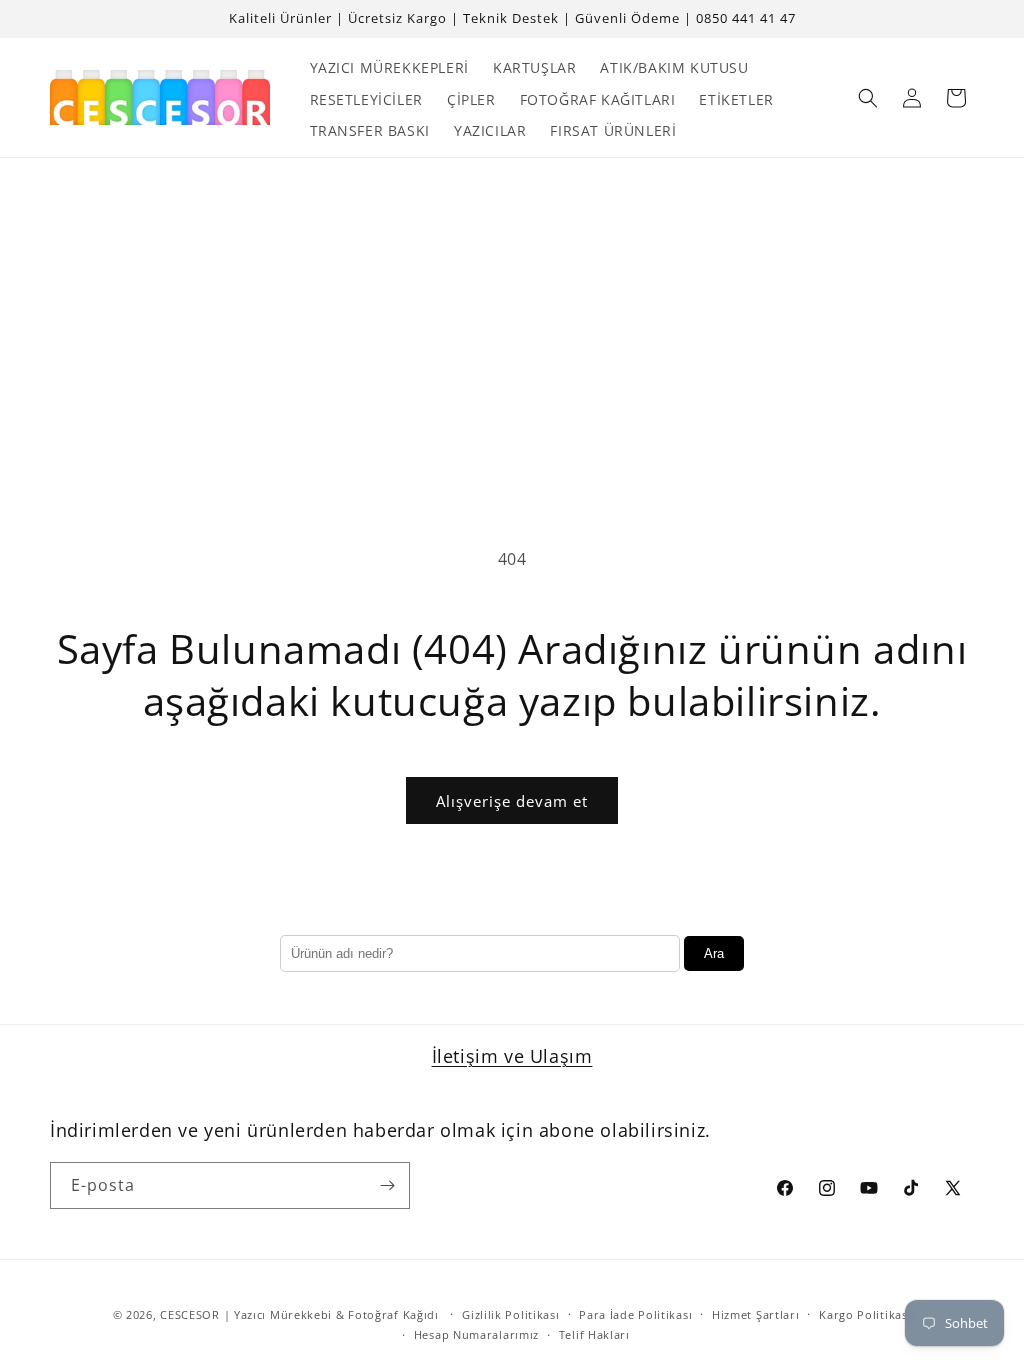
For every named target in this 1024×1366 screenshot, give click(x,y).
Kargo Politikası (865, 1314)
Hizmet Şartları (756, 1314)
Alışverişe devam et (512, 801)
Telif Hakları (594, 1334)
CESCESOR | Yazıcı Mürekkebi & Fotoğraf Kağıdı (299, 1314)
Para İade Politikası (635, 1314)
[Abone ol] (387, 1185)
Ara (714, 953)
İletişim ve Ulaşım (512, 1056)
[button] (868, 98)
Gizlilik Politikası (510, 1314)
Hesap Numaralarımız (476, 1334)
